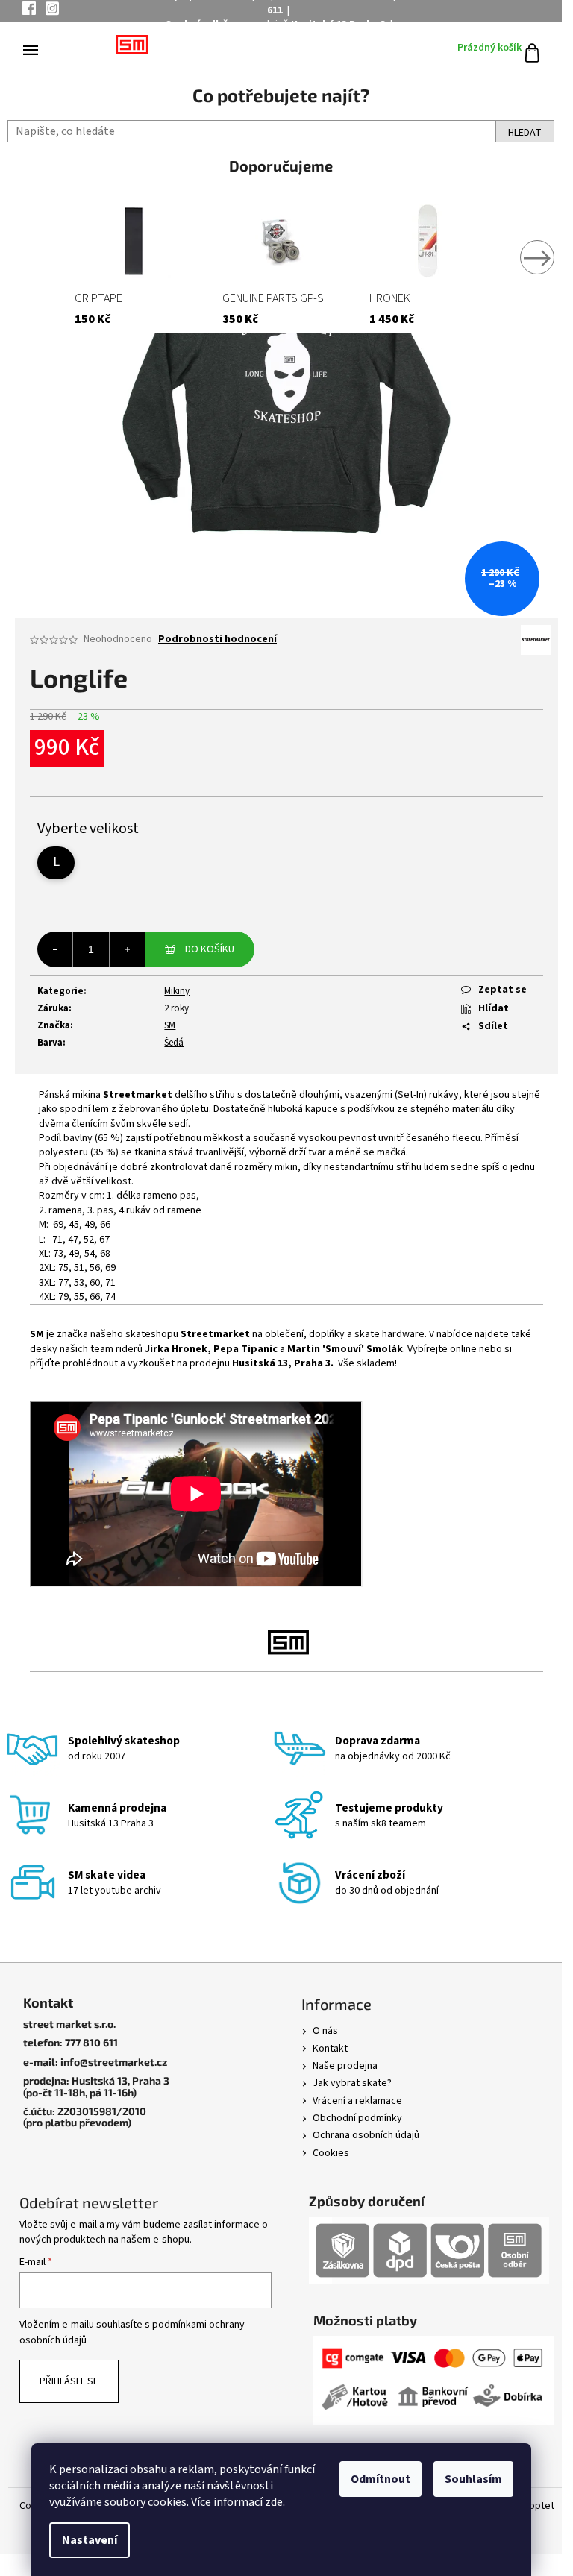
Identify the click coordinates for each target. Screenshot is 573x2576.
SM (170, 1025)
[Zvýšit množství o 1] (127, 949)
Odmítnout (381, 2479)
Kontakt (330, 2049)
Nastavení (90, 2540)
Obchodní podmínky (357, 2118)
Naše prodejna (345, 2066)
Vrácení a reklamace (357, 2101)
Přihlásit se (69, 2381)
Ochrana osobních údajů (366, 2135)
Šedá (174, 1043)
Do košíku (210, 949)
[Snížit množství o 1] (55, 949)
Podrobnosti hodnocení (217, 640)
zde (274, 2502)
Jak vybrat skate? (352, 2083)
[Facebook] (29, 10)
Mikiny (177, 991)
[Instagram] (52, 11)
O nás (325, 2031)
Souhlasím (473, 2479)
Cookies (331, 2153)
